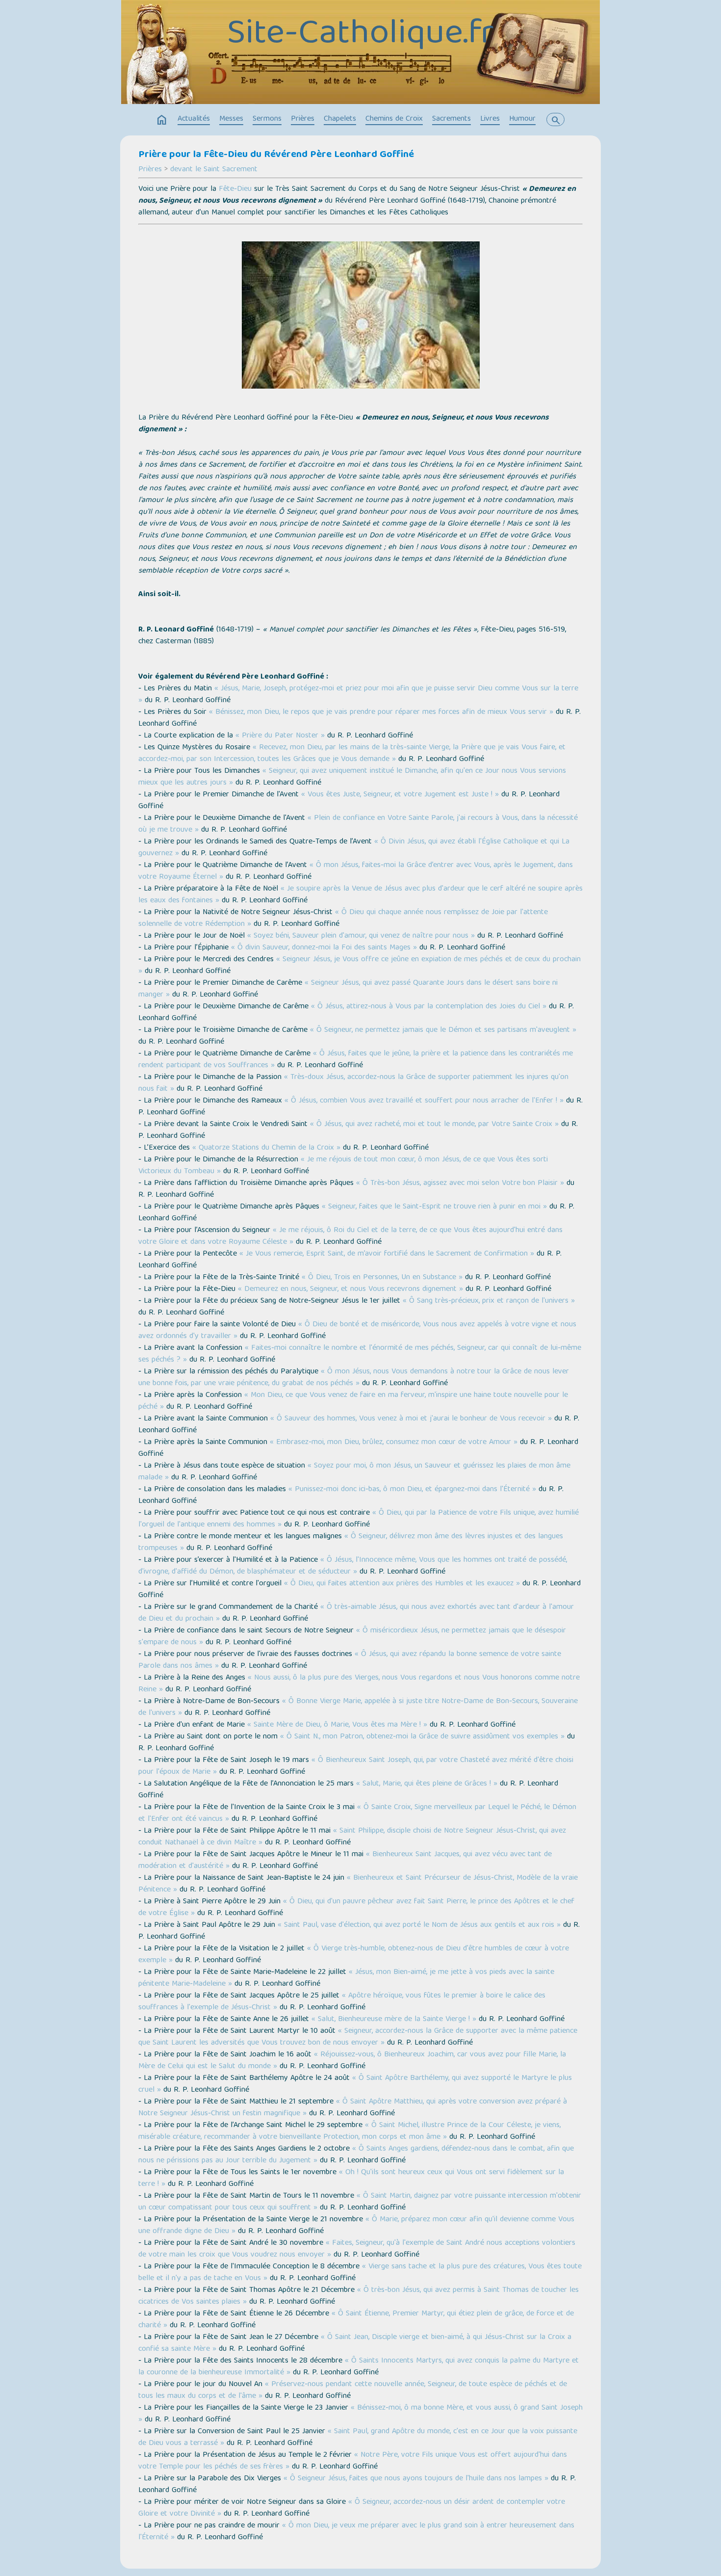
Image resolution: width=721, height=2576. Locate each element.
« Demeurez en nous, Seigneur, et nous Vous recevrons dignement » (350, 1289)
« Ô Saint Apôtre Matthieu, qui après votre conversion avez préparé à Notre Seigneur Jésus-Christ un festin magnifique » (353, 2108)
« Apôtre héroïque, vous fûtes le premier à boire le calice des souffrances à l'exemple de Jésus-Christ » (342, 2002)
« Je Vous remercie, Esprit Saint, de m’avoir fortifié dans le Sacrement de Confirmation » (387, 1254)
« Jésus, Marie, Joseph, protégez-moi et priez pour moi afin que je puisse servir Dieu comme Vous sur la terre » (358, 695)
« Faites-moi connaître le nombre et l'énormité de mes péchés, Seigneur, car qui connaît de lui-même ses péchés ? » (360, 1354)
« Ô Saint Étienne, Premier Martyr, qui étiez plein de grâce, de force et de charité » (356, 2320)
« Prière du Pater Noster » (280, 736)
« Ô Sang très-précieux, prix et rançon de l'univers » (489, 1301)
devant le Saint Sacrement (214, 170)
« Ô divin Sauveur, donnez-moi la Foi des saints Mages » (324, 948)
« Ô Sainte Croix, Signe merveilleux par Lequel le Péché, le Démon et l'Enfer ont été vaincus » (357, 1814)
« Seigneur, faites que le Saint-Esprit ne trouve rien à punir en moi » (434, 1207)
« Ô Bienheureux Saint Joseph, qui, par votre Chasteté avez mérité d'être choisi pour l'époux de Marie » (356, 1766)
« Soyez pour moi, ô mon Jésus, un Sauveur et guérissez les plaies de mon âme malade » (354, 1472)
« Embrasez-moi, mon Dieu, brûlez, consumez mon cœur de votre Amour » (394, 1443)
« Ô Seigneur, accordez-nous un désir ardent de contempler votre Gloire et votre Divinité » (352, 2508)
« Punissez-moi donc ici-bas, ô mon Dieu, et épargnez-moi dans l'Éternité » (412, 1490)
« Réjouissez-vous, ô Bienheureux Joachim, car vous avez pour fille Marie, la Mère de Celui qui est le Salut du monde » (352, 2061)
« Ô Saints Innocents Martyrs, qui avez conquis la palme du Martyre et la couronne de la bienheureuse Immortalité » (359, 2367)
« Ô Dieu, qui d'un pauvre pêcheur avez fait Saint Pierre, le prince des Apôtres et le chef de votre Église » (356, 1908)
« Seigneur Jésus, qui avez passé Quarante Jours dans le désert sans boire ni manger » (348, 989)
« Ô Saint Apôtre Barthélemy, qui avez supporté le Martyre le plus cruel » (355, 2084)
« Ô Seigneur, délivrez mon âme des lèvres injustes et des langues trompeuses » (351, 1543)
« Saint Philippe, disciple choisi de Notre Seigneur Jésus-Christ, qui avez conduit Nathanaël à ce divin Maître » (352, 1837)
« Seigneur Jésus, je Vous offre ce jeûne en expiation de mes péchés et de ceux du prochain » (360, 966)
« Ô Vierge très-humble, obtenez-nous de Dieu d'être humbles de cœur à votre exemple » (354, 1955)
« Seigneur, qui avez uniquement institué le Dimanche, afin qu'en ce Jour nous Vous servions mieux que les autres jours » (352, 777)
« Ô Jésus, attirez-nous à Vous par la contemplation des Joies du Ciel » (429, 1007)
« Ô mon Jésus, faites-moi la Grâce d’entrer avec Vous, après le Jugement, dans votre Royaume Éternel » (356, 871)
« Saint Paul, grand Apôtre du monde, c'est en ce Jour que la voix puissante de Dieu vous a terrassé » (358, 2438)
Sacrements (451, 119)
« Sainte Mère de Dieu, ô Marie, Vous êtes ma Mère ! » (337, 1725)
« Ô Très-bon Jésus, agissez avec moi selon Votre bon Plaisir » (460, 1183)
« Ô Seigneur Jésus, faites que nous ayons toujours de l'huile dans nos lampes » (416, 2479)
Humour (522, 119)
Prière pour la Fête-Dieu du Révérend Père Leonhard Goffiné (276, 155)
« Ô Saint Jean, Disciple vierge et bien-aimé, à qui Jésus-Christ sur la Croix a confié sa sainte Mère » (355, 2343)
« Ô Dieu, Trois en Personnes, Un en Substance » (382, 1278)
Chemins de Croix (394, 119)
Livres (490, 119)
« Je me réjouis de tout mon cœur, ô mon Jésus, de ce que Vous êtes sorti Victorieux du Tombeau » (343, 1166)
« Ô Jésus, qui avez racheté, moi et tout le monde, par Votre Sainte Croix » (434, 1125)
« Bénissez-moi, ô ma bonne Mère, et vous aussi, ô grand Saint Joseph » (360, 2414)
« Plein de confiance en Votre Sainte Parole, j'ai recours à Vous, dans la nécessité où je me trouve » (358, 824)
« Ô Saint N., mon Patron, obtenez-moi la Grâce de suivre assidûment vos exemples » (422, 1737)
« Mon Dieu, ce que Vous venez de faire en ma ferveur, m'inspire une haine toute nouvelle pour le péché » (353, 1401)
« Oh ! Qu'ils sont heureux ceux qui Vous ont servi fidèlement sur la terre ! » (351, 2179)
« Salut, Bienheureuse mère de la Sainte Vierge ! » (394, 2020)
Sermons (267, 119)
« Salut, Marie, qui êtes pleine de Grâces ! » (427, 1784)
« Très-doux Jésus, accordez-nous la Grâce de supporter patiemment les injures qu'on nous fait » (353, 1083)
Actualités (194, 119)
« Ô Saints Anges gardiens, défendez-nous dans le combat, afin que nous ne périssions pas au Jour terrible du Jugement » (356, 2155)
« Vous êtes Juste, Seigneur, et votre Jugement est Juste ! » (400, 795)
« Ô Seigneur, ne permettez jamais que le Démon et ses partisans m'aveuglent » (443, 1030)
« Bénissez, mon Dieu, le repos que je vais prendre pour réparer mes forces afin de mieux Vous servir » (381, 712)
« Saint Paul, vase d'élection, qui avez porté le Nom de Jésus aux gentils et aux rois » (419, 1925)
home (162, 120)
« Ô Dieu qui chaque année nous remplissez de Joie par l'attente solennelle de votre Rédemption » (343, 919)
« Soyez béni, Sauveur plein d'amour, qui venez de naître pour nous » (361, 936)
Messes (231, 119)
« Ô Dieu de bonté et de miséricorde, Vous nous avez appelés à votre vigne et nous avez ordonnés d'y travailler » (357, 1331)
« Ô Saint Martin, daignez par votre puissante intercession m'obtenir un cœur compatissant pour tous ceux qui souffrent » (360, 2202)
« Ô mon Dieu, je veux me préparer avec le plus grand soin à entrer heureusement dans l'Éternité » (356, 2532)
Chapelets (340, 119)
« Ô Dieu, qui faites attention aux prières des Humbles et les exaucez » (402, 1584)
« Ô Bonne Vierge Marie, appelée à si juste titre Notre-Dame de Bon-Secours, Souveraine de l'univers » (358, 1708)
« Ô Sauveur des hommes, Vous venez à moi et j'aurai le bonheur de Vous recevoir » (411, 1419)
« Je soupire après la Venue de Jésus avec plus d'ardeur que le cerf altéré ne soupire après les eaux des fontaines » (360, 895)
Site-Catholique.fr (360, 35)
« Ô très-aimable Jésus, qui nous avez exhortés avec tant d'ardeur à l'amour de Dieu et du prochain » (356, 1613)
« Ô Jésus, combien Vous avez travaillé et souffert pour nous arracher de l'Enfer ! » (424, 1101)
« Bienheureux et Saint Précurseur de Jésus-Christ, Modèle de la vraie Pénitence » (358, 1884)
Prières (303, 119)
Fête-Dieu (235, 189)
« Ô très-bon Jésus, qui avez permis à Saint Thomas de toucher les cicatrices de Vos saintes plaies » (359, 2296)
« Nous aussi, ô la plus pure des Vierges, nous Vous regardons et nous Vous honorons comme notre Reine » (359, 1684)
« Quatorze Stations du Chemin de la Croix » (266, 1148)
